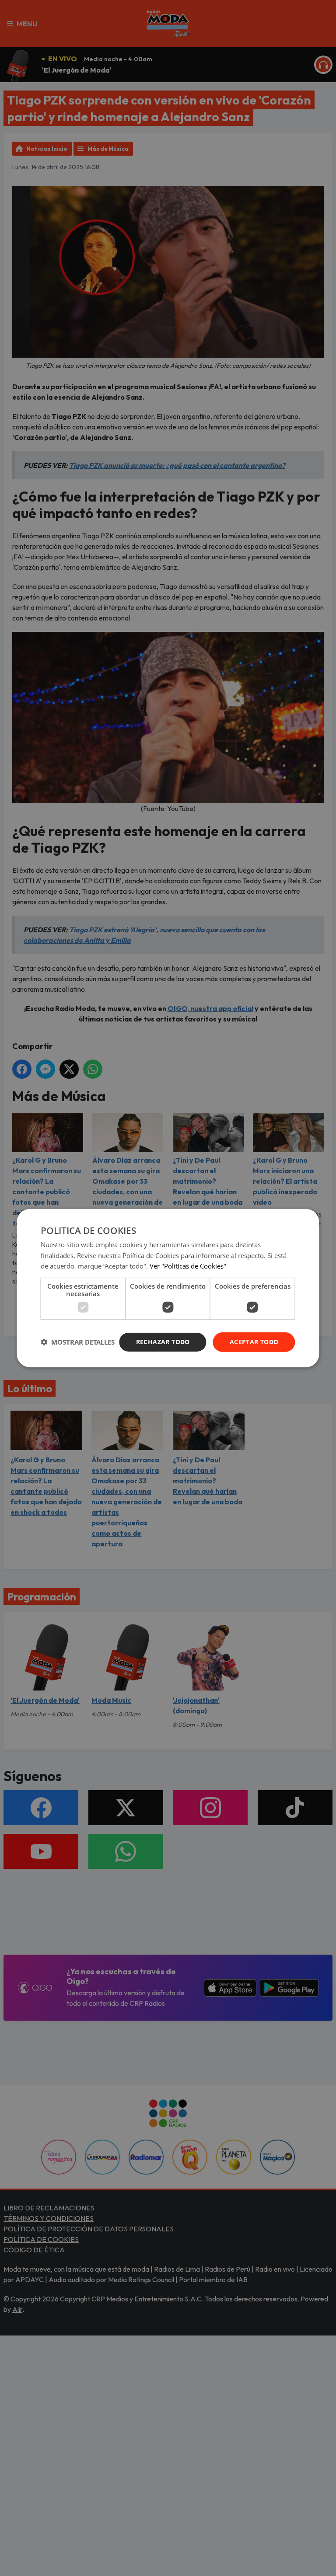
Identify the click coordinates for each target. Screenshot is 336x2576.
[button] (78, 1342)
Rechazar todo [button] (163, 1342)
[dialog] (168, 1288)
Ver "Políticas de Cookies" (188, 1266)
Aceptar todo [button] (254, 1342)
